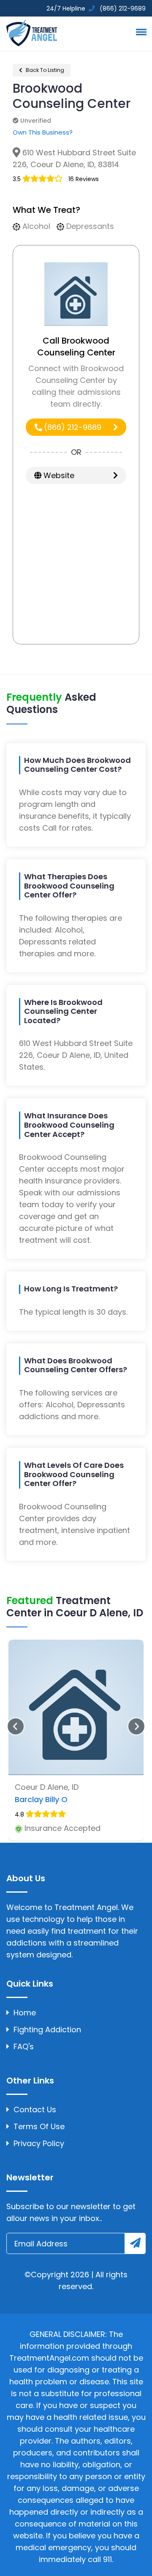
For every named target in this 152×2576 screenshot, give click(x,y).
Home (25, 2013)
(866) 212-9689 (72, 427)
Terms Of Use (39, 2126)
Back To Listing (44, 70)
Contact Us (35, 2110)
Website (58, 475)
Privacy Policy (39, 2143)
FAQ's (24, 2046)
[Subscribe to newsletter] (135, 2243)
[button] (140, 32)
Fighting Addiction (47, 2030)
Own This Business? (43, 132)
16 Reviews (84, 179)
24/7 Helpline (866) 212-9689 (95, 8)
